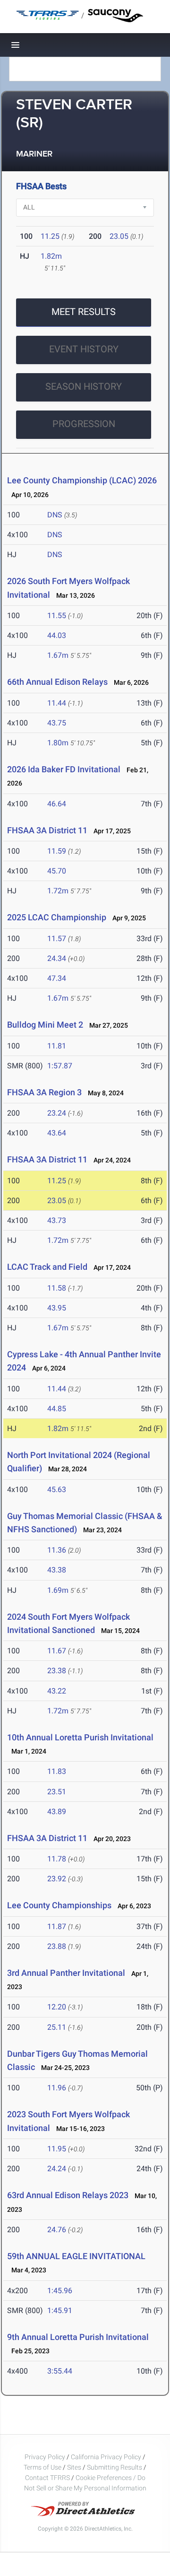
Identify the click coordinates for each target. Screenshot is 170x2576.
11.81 (57, 1046)
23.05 (119, 236)
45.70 (57, 871)
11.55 (57, 616)
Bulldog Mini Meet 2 (45, 1025)
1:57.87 (60, 1066)
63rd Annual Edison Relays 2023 (68, 2195)
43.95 (57, 1308)
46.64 (57, 804)
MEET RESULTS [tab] (84, 312)
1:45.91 (60, 2310)
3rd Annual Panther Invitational (66, 1973)
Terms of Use (42, 2467)
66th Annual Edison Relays (57, 682)
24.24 (57, 2169)
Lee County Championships (59, 1905)
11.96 (57, 2088)
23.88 (57, 1946)
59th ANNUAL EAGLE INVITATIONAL (76, 2256)
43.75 (57, 723)
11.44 (57, 703)
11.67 (57, 1651)
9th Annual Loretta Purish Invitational (78, 2337)
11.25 (50, 236)
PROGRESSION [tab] (84, 424)
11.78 (57, 1859)
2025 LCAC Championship (57, 917)
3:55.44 (60, 2371)
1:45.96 (60, 2291)
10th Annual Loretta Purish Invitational (80, 1737)
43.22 (57, 1691)
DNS (55, 515)
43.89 (57, 1812)
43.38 (57, 1570)
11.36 (57, 1550)
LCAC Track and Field (47, 1267)
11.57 (57, 939)
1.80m (58, 743)
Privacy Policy (45, 2457)
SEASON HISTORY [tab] (84, 386)
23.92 (57, 1879)
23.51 (57, 1792)
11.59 (57, 851)
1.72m (58, 891)
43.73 (57, 1220)
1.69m (58, 1590)
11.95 (57, 2149)
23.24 (57, 1113)
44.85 (57, 1409)
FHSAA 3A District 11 (47, 830)
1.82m (51, 256)
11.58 (57, 1288)
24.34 (57, 958)
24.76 (57, 2230)
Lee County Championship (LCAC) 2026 (82, 480)
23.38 (57, 1671)
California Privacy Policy (106, 2457)
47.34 (57, 978)
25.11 (57, 2027)
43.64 (57, 1133)
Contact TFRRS (48, 2478)
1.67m (58, 655)
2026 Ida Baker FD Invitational (64, 769)
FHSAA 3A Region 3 (44, 1092)
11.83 (57, 1771)
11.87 (57, 1926)
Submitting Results (115, 2467)
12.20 (57, 2007)
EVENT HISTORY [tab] (84, 349)
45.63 (57, 1489)
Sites (74, 2467)
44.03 (57, 635)
